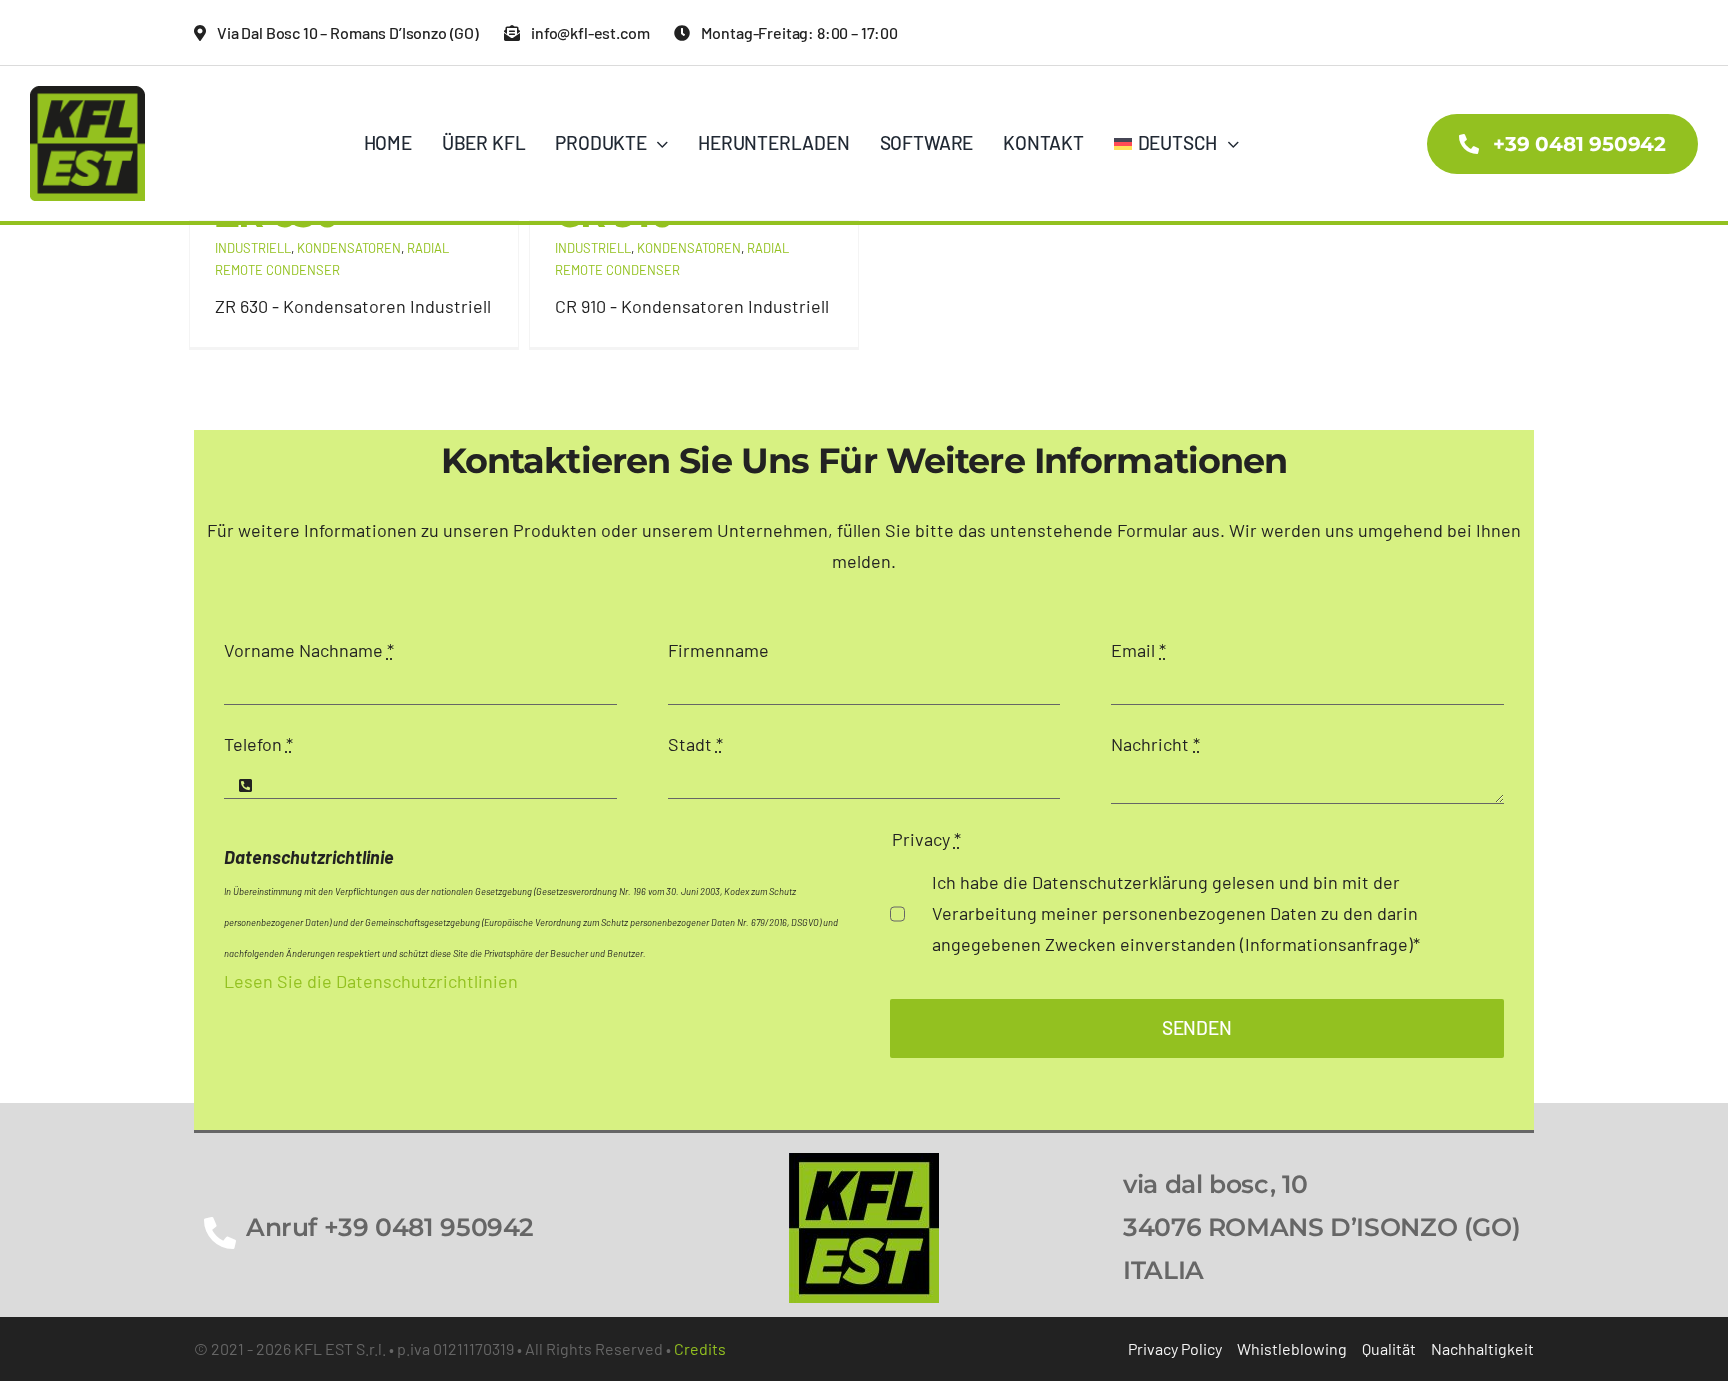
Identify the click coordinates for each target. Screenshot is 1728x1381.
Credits (700, 1348)
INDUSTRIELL (253, 248)
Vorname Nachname (309, 650)
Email (1138, 650)
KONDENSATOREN (349, 248)
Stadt (695, 744)
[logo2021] (864, 1162)
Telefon (258, 744)
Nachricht (1155, 744)
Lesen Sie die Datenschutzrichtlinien (371, 981)
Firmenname (718, 650)
